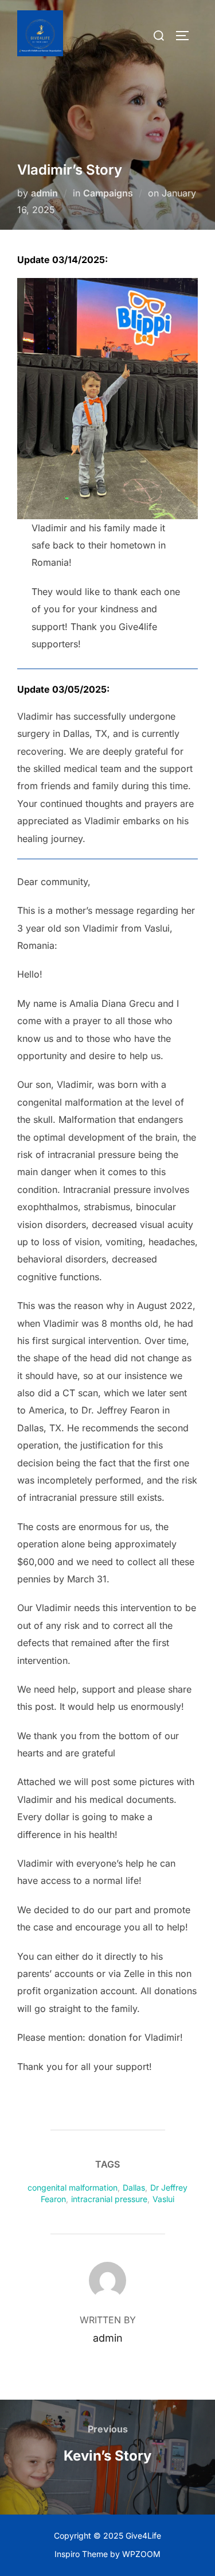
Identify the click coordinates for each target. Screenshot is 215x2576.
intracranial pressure (109, 2199)
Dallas (134, 2187)
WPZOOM (141, 2554)
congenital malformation (73, 2187)
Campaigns (108, 193)
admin (44, 193)
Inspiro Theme (81, 2554)
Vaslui (163, 2199)
